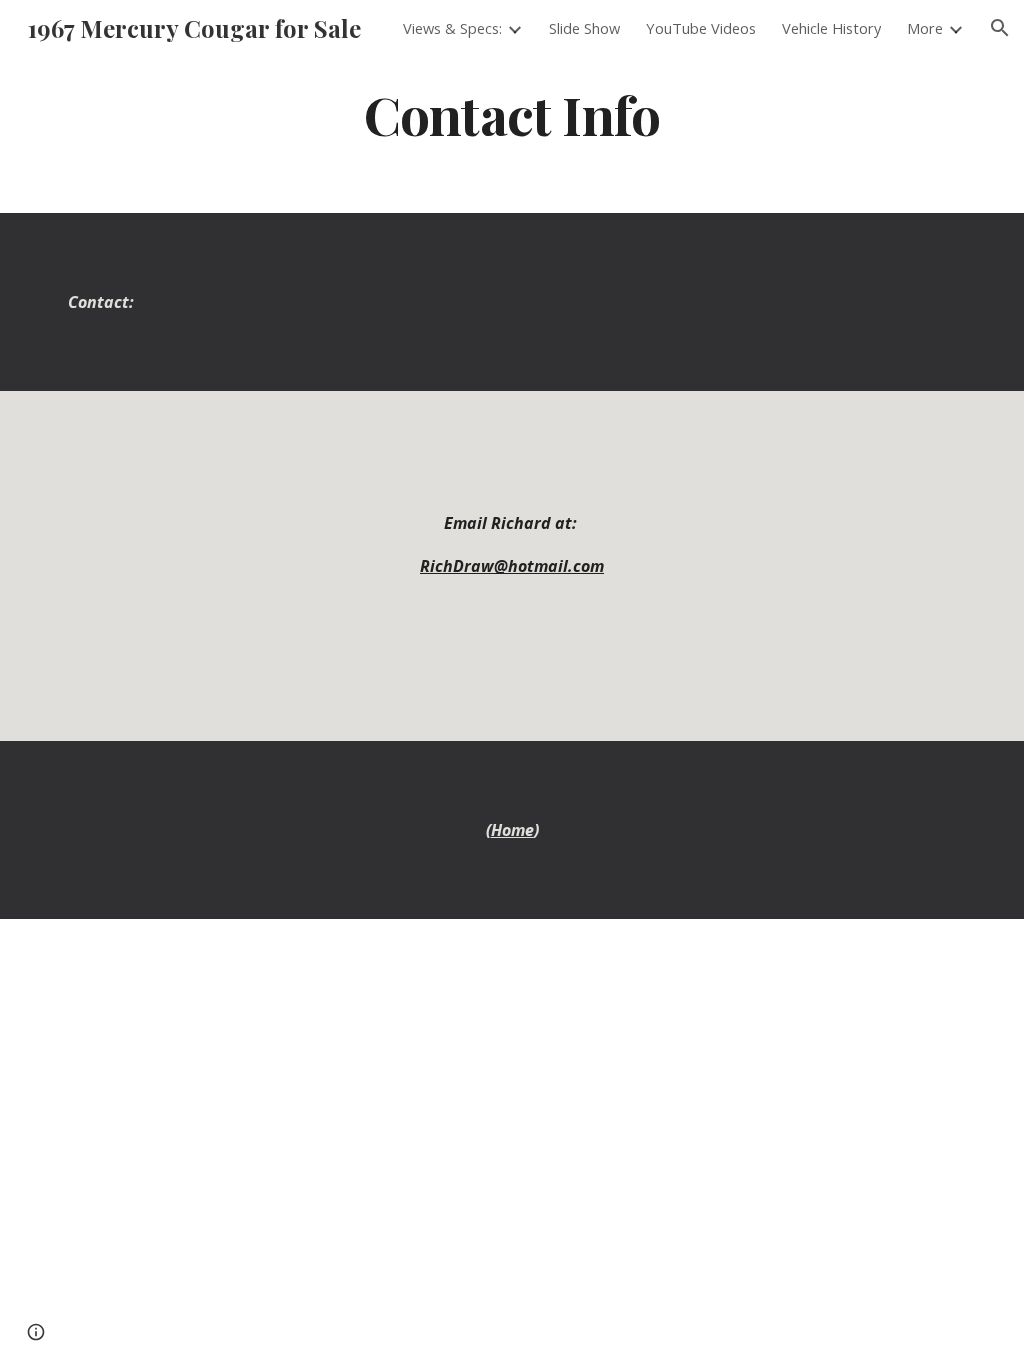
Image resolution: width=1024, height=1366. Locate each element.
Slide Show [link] (584, 28)
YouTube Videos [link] (701, 28)
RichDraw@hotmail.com (512, 566)
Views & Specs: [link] (452, 28)
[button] (1000, 28)
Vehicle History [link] (831, 28)
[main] (511, 113)
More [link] (925, 28)
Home (512, 830)
